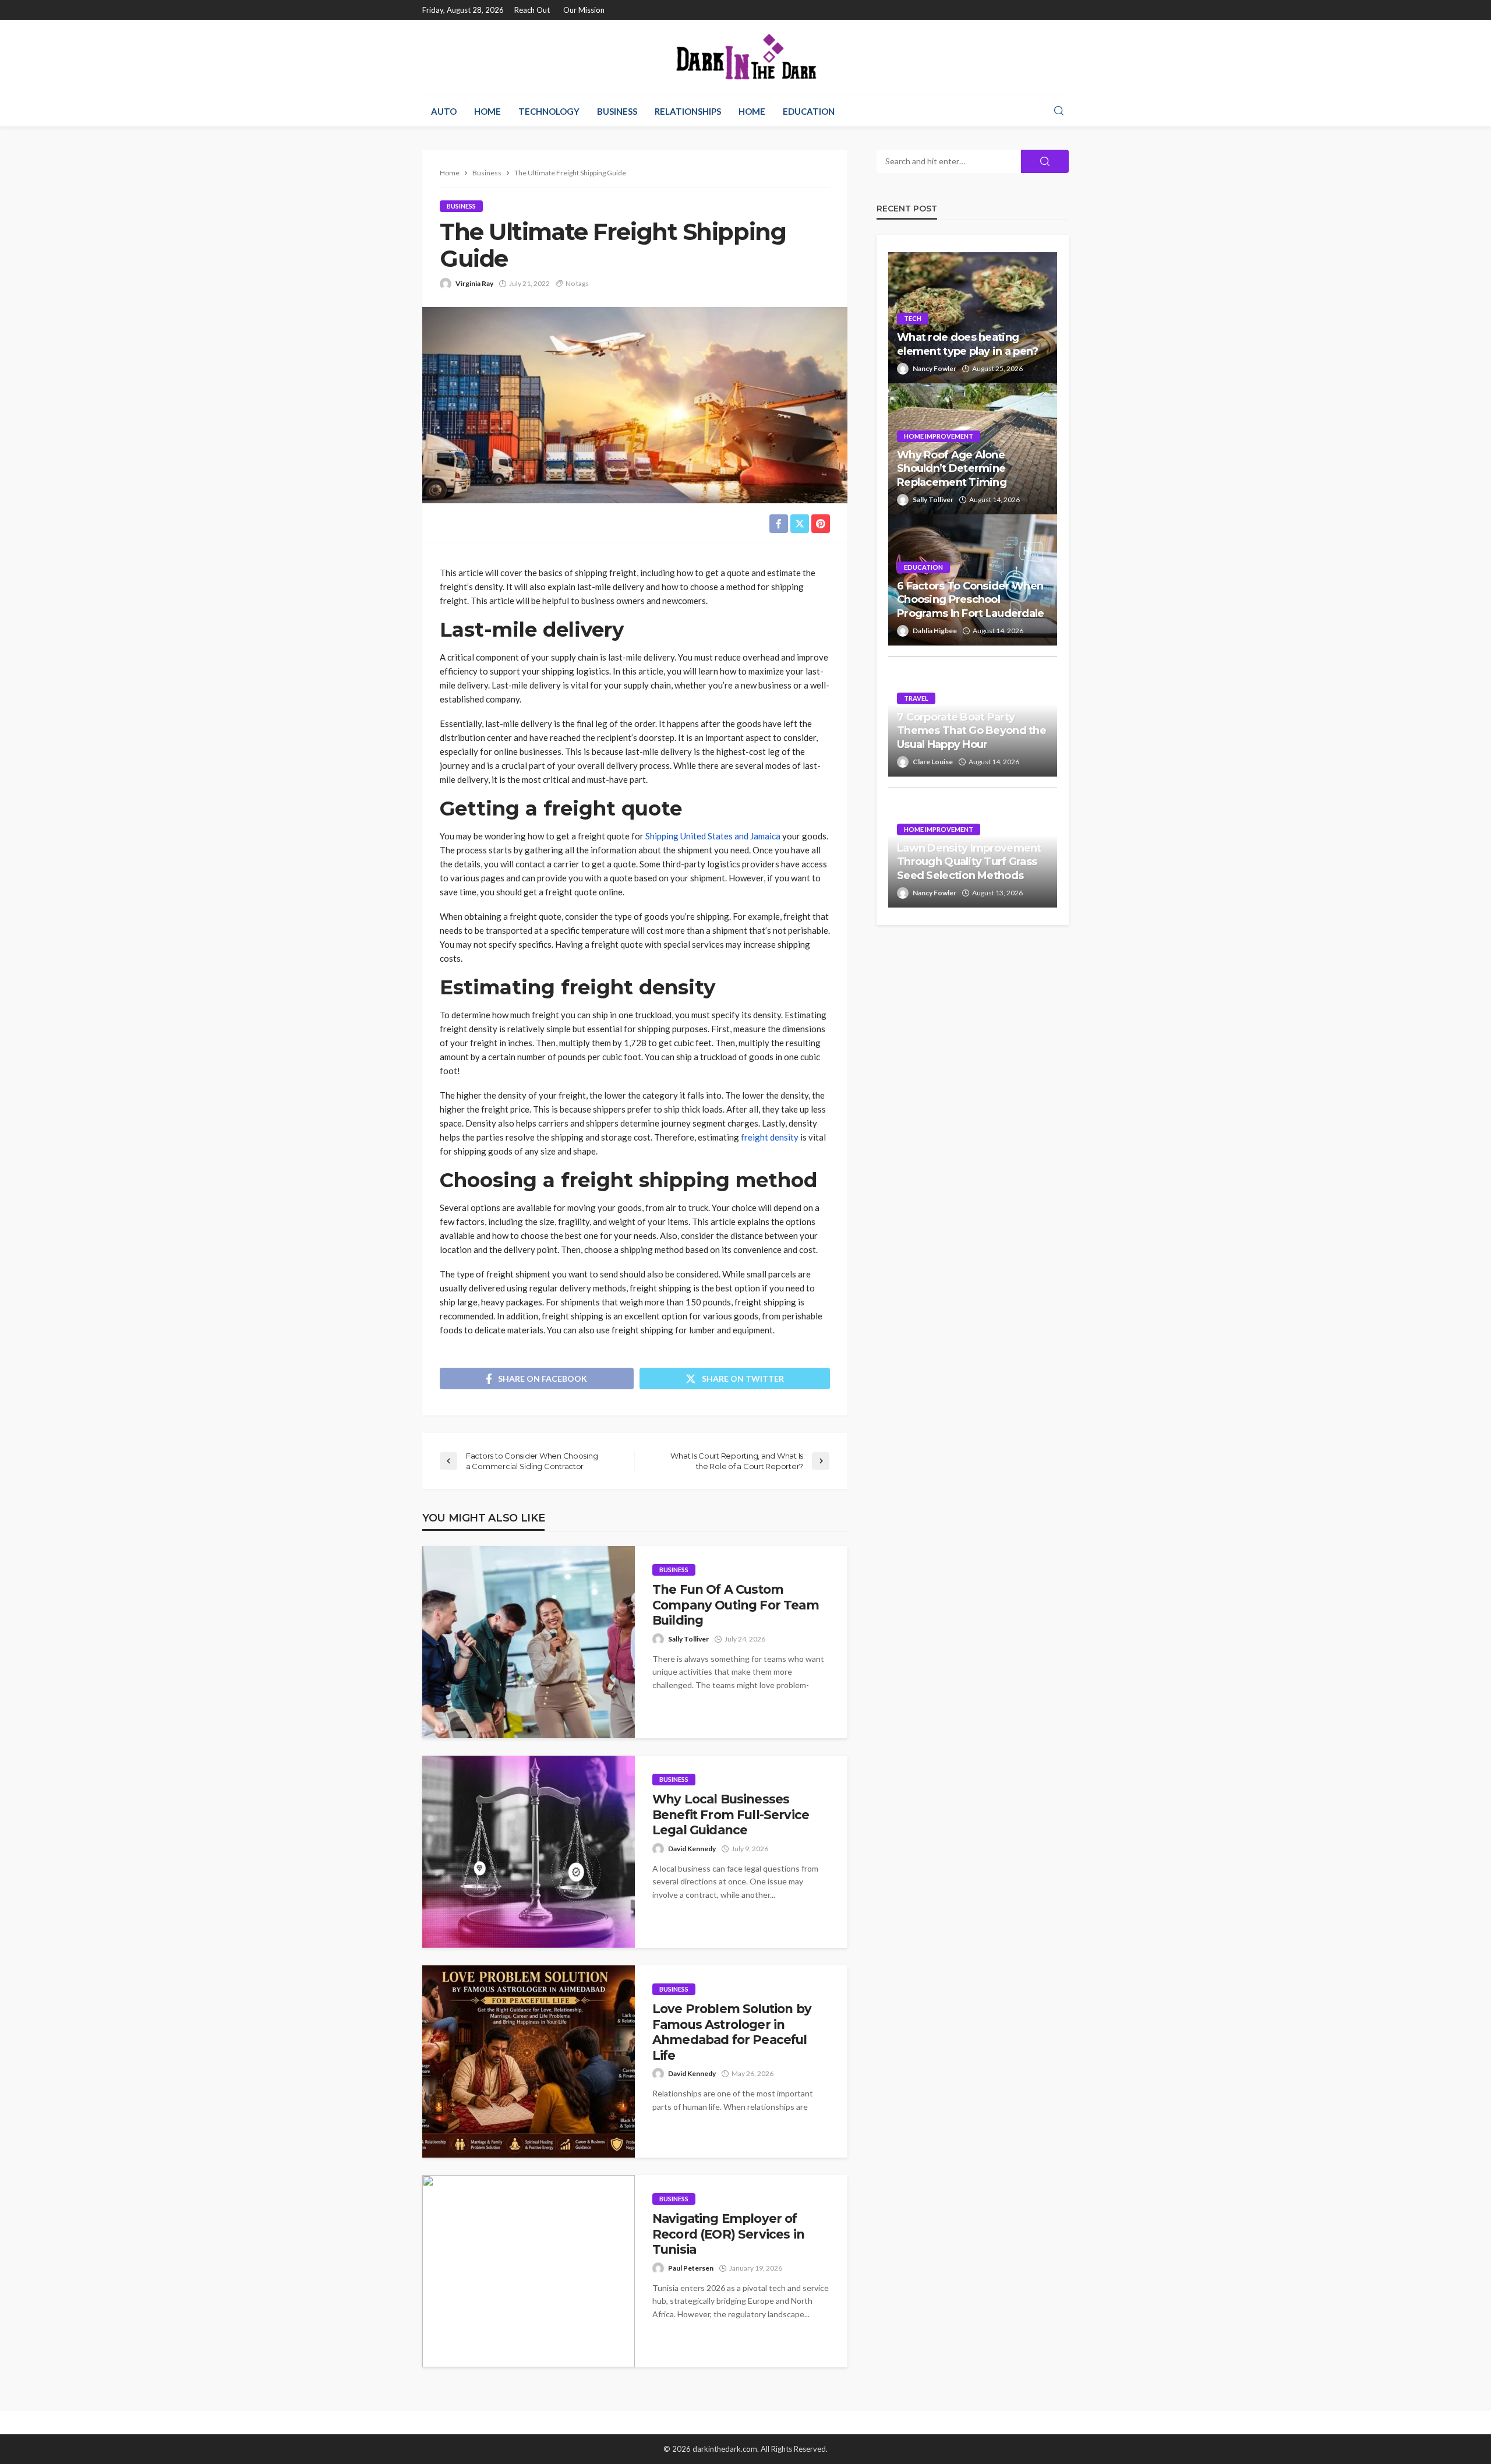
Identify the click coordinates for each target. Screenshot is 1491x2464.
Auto (444, 111)
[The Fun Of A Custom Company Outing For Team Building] (529, 1642)
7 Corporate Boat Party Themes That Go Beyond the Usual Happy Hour (971, 731)
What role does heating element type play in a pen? (968, 344)
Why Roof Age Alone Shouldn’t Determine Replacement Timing (952, 469)
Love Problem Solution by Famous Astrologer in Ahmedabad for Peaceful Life (732, 2032)
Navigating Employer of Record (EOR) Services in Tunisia (728, 2234)
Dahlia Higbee (935, 631)
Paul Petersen (691, 2268)
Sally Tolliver (688, 1639)
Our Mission (584, 10)
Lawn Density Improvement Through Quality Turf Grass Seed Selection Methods (969, 862)
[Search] (1059, 111)
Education (809, 111)
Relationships (688, 111)
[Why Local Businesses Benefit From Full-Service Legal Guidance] (529, 1852)
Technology (549, 111)
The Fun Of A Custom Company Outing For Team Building (736, 1605)
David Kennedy (692, 1849)
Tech (913, 318)
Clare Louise (933, 762)
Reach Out (532, 10)
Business (617, 111)
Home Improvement (939, 436)
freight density (770, 1137)
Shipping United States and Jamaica (713, 836)
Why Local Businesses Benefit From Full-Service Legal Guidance (731, 1815)
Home (487, 111)
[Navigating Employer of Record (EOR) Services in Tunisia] (529, 2271)
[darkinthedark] (745, 58)
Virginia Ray (474, 283)
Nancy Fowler (934, 368)
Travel (916, 698)
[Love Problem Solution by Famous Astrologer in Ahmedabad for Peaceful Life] (529, 2061)
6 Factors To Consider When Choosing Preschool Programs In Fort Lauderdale (971, 600)
